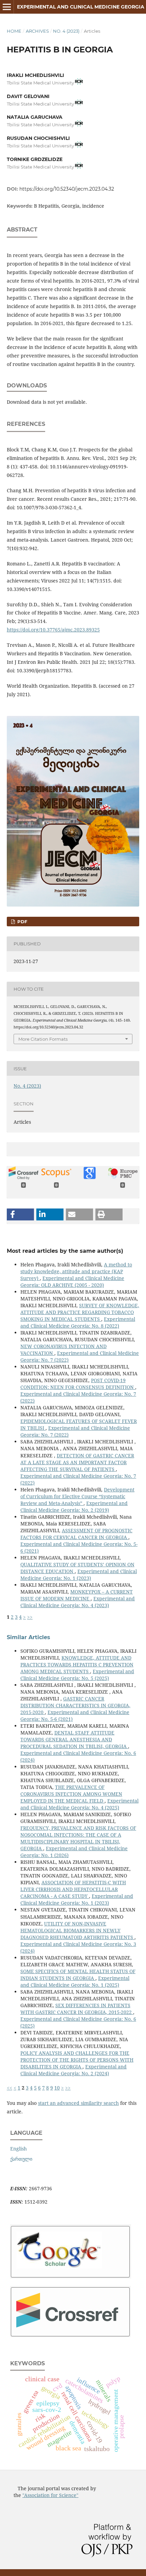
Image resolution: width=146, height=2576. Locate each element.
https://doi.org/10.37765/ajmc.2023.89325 (53, 630)
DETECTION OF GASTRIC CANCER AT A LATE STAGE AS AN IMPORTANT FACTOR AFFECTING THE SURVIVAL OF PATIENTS (77, 1462)
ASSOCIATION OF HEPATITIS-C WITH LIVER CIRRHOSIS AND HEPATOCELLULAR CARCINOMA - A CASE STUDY (73, 1889)
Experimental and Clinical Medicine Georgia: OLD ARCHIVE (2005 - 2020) (72, 1282)
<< (10, 2088)
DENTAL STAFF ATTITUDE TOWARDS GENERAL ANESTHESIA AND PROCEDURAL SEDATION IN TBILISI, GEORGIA (74, 1739)
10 (57, 2088)
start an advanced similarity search (78, 2103)
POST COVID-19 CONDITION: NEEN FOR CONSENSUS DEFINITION (78, 1384)
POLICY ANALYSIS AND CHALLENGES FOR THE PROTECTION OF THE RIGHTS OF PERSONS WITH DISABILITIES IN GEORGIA (77, 2060)
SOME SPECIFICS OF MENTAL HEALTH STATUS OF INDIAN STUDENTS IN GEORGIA (78, 1975)
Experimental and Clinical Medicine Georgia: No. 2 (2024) (74, 2070)
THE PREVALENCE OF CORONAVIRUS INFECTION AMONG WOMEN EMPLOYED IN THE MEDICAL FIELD (71, 1794)
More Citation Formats (43, 1039)
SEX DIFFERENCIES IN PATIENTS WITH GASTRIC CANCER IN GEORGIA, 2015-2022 (77, 2009)
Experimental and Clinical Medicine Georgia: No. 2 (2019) (74, 1507)
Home (14, 31)
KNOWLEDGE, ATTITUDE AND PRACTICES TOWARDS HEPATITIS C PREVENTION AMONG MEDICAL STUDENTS (77, 1665)
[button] (20, 1214)
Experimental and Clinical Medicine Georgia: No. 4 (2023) (78, 1602)
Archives (37, 31)
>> (30, 1617)
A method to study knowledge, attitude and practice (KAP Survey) (76, 1271)
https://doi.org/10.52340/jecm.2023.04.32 (67, 189)
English (19, 2149)
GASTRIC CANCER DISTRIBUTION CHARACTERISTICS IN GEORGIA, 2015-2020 (75, 1705)
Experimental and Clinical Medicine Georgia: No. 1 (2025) (75, 1981)
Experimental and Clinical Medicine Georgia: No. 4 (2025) (79, 1804)
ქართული (21, 2159)
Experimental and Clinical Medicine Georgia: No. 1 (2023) (79, 1575)
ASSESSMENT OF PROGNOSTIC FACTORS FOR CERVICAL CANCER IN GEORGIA (76, 1534)
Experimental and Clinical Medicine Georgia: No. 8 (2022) (78, 1322)
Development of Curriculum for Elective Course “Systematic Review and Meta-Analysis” (77, 1496)
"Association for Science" (50, 2495)
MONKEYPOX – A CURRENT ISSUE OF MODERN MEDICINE (77, 1595)
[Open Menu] (7, 7)
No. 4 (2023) (66, 31)
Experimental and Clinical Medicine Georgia (81, 7)
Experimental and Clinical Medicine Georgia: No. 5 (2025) (77, 1675)
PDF (22, 922)
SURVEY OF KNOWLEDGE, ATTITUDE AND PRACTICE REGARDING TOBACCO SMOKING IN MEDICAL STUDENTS (80, 1312)
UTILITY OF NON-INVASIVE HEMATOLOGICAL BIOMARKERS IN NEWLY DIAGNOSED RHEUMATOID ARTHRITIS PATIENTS (77, 1930)
